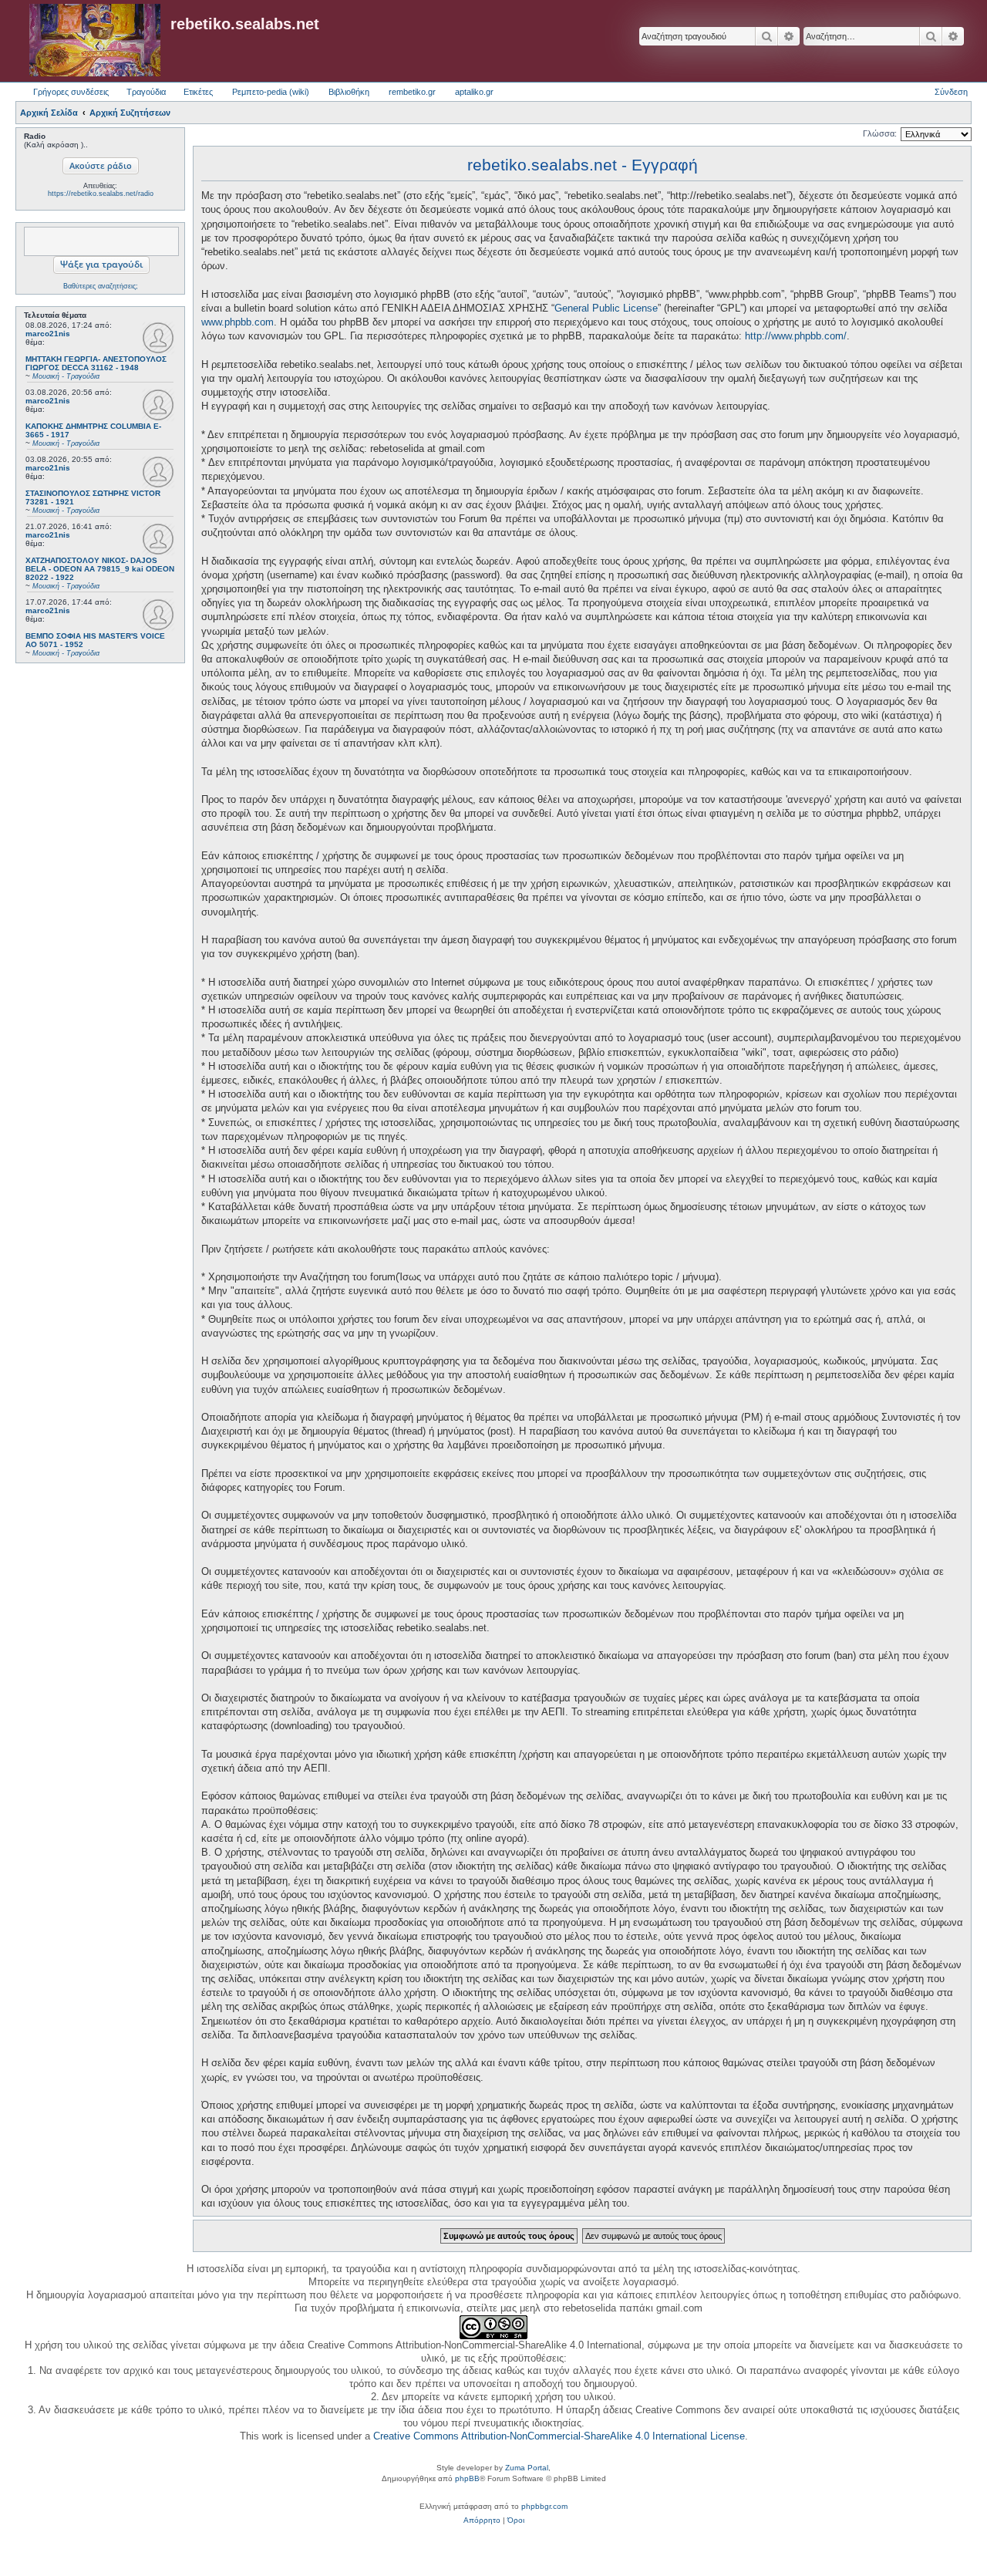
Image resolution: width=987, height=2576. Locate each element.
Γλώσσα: (880, 133)
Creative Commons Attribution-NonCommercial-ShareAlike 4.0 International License (559, 2436)
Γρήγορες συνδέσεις (71, 92)
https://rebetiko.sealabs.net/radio (101, 194)
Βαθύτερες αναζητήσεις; (101, 286)
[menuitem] (482, 2520)
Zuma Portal (527, 2468)
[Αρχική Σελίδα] (95, 41)
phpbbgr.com (544, 2506)
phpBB (467, 2478)
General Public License (606, 308)
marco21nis (48, 334)
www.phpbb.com (237, 322)
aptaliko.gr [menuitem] (474, 92)
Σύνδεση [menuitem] (951, 92)
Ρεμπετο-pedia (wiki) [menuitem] (271, 92)
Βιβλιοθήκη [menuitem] (349, 92)
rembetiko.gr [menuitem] (412, 92)
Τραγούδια (146, 92)
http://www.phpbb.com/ (796, 336)
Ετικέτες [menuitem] (198, 92)
